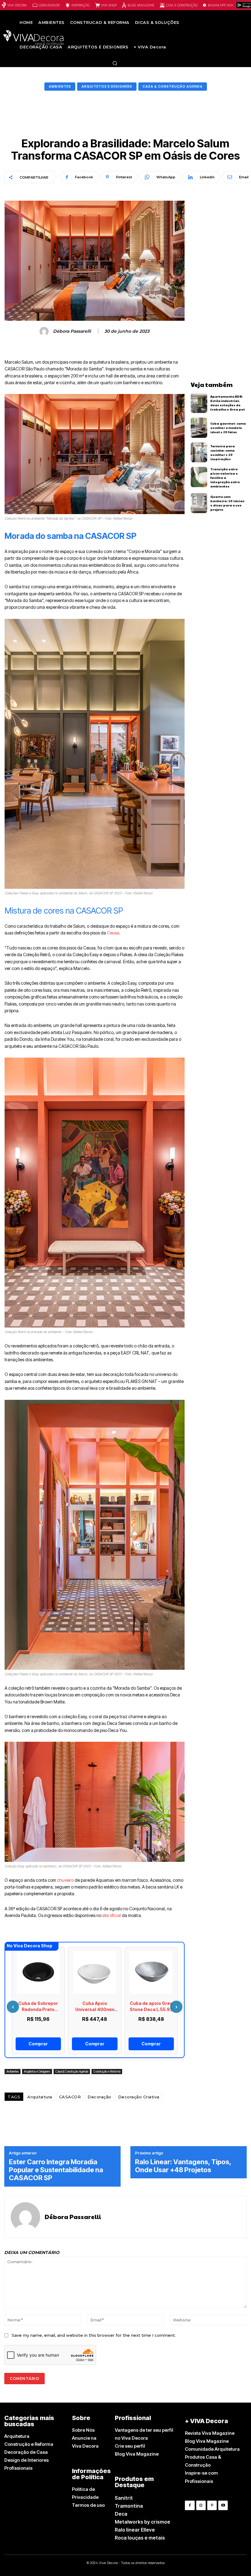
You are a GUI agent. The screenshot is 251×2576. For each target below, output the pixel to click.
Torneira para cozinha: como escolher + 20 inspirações (223, 453)
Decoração (99, 2097)
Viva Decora (17, 5)
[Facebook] (190, 2505)
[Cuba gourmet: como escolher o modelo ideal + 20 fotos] (199, 428)
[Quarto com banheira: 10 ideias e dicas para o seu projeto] (199, 503)
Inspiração (80, 5)
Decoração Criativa (139, 2097)
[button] (115, 63)
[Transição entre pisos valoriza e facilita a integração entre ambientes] (199, 477)
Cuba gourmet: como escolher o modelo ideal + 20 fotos (228, 428)
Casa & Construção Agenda (173, 86)
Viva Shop (109, 5)
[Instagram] (201, 2505)
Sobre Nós (83, 2430)
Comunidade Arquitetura (212, 2449)
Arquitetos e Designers (107, 86)
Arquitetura (40, 2097)
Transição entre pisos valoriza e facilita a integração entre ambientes (225, 478)
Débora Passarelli (72, 331)
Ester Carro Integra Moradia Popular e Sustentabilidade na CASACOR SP (56, 2170)
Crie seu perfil (130, 2446)
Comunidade (49, 5)
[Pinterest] (212, 2505)
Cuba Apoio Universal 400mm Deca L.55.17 (95, 2009)
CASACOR (70, 2097)
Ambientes (60, 86)
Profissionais (18, 2468)
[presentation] (13, 2007)
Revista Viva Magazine (210, 2433)
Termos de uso (88, 2505)
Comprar (38, 2044)
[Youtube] (223, 2505)
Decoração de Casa (26, 2452)
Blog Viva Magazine (137, 2454)
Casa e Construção (182, 5)
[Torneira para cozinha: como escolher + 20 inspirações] (199, 453)
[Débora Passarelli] (45, 331)
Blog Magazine (141, 5)
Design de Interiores (26, 2460)
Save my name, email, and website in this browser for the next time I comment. (94, 2335)
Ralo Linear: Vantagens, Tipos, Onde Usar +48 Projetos (183, 2166)
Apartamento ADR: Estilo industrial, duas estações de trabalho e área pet (228, 403)
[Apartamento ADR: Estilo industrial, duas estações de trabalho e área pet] (199, 403)
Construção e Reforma (107, 2071)
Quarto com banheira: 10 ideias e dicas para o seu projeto (227, 503)
